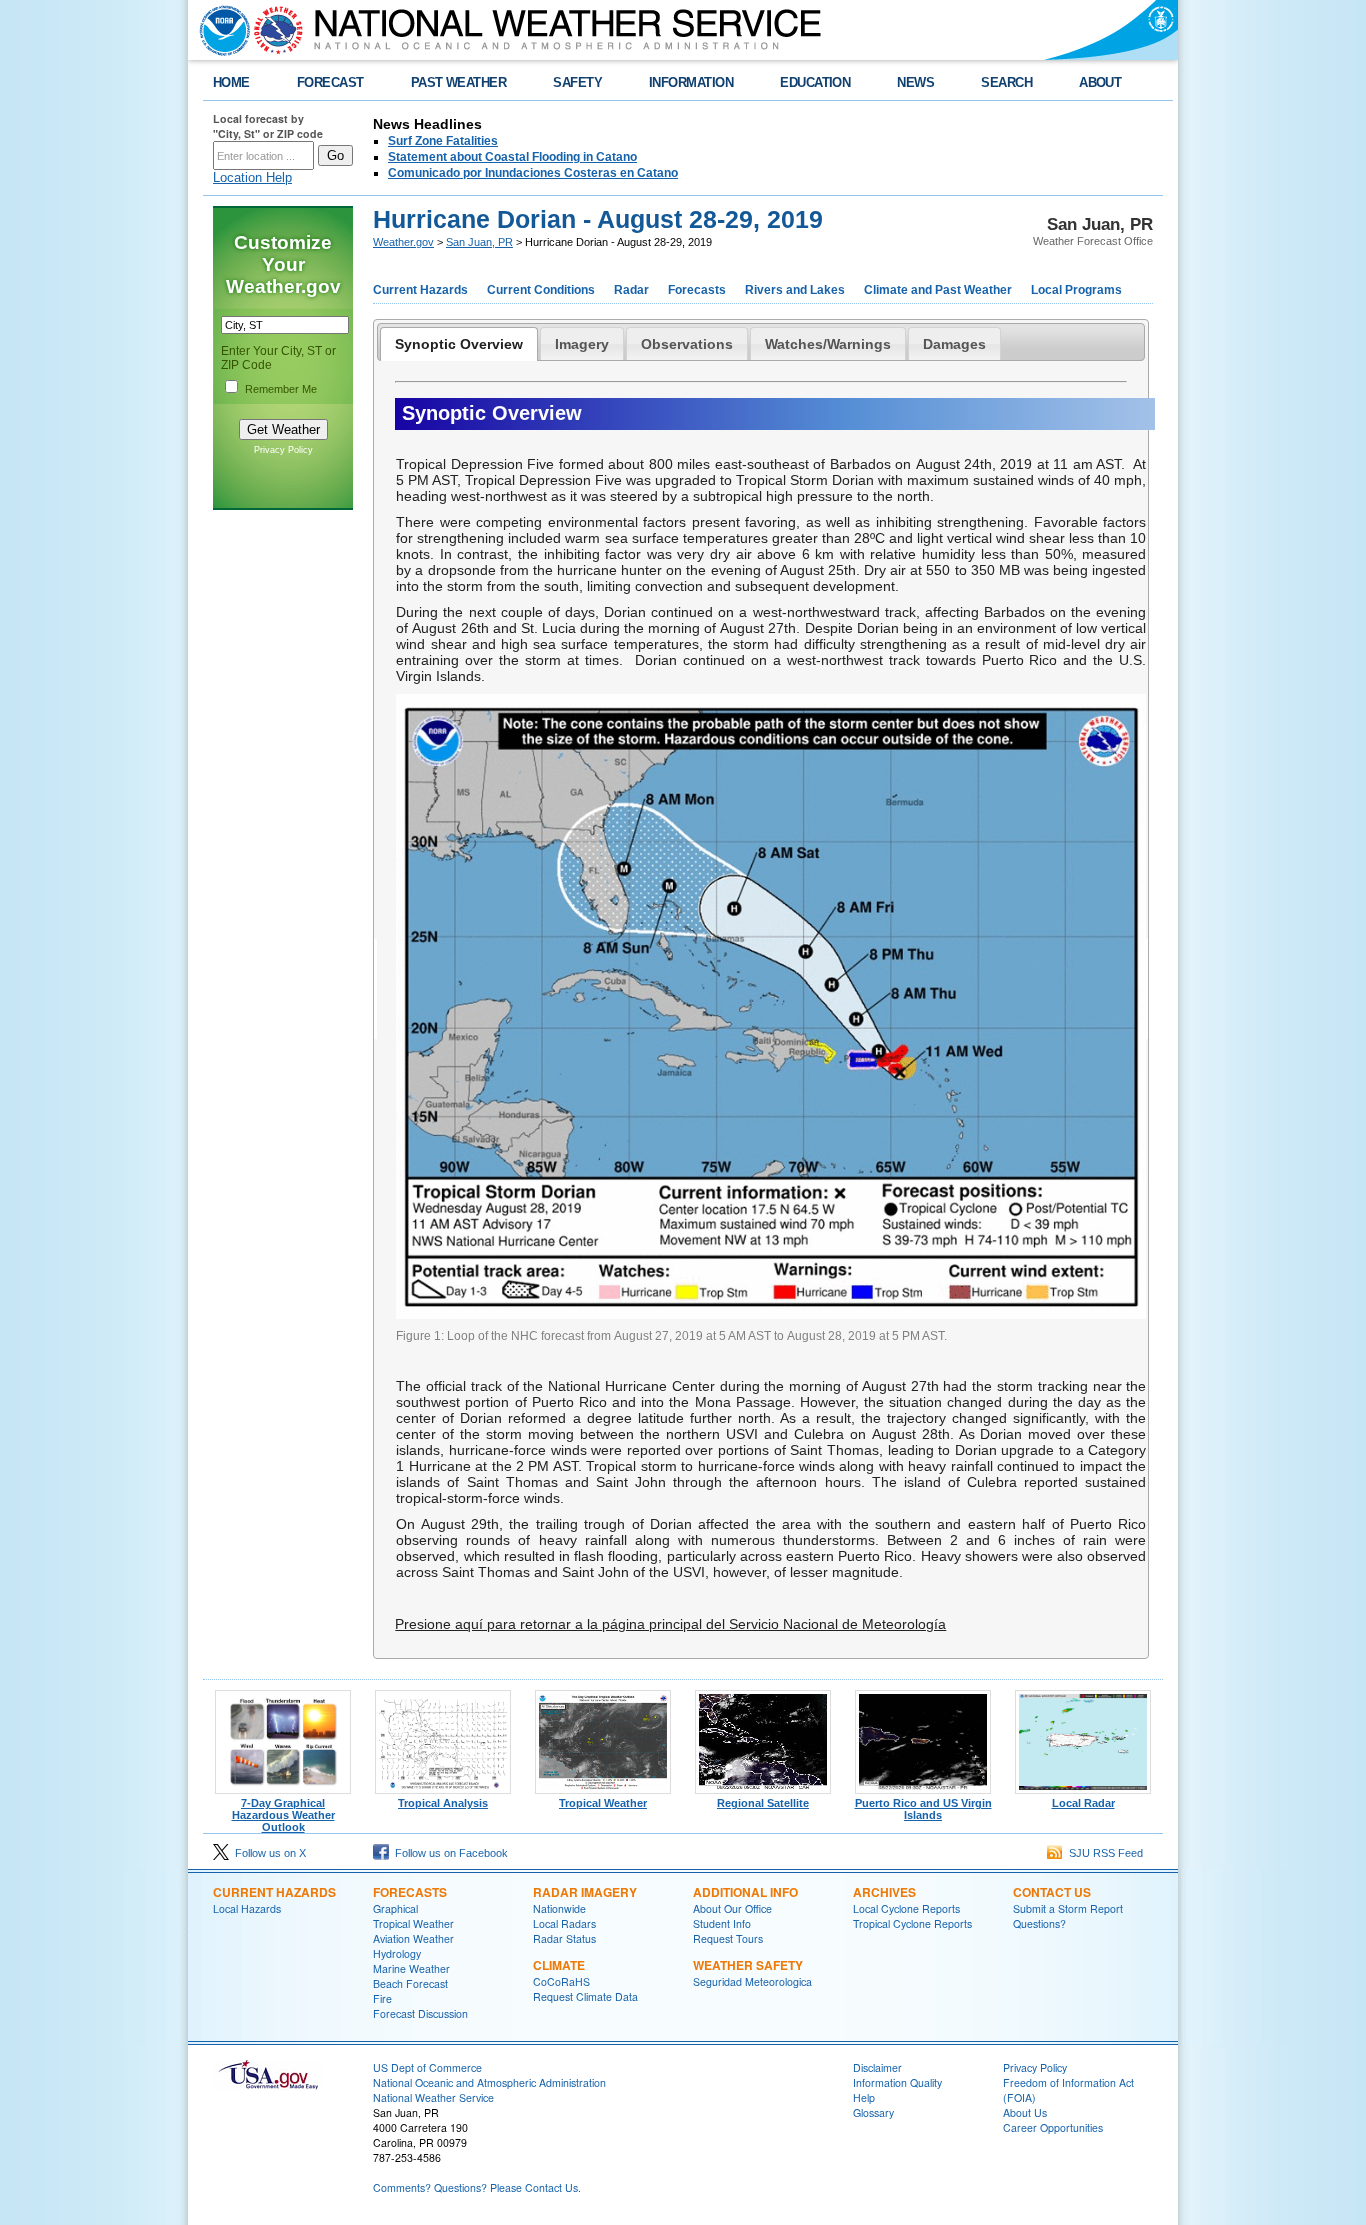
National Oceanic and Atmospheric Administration (489, 2082)
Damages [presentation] (954, 344)
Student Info (722, 1923)
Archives (884, 1892)
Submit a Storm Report (1068, 1908)
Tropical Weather (603, 1803)
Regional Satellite (763, 1803)
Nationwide (559, 1908)
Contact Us (1052, 1892)
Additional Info (745, 1892)
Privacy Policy (283, 450)
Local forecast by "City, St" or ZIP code (268, 126)
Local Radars (564, 1923)
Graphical (395, 1908)
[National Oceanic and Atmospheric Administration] (220, 30)
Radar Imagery (585, 1892)
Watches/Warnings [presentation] (828, 344)
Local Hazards (247, 1908)
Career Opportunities (1053, 2127)
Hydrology (397, 1953)
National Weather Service (433, 2097)
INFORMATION (691, 82)
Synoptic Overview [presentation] (459, 344)
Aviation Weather (413, 1938)
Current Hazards (420, 290)
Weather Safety (748, 1965)
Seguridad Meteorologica (752, 1981)
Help (864, 2097)
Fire (382, 1998)
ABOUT (1100, 82)
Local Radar (1083, 1803)
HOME (231, 82)
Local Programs (1076, 290)
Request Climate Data (585, 1996)
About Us (1025, 2112)
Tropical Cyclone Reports (912, 1923)
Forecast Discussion (420, 2013)
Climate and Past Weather (938, 290)
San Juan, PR (479, 242)
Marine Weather (411, 1968)
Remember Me (281, 389)
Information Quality (897, 2082)
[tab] (459, 344)
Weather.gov (403, 242)
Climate (559, 1965)
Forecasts (697, 290)
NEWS (915, 82)
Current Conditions (541, 290)
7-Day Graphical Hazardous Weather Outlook (283, 1815)
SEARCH (1006, 82)
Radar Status (564, 1938)
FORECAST (330, 82)
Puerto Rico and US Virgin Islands (923, 1809)
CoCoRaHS (561, 1981)
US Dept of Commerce (427, 2067)
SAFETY (577, 82)
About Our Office (732, 1908)
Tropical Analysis (443, 1803)
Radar (631, 290)
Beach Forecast (410, 1983)
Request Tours (728, 1938)
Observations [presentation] (687, 344)
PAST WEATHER (459, 82)
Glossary (873, 2112)
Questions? (1039, 1923)
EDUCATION (815, 82)
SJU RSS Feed (1103, 1853)
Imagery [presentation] (582, 344)
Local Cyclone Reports (906, 1908)
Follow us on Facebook (448, 1853)
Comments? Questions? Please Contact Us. (477, 2187)
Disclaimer (877, 2067)
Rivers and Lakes (795, 290)
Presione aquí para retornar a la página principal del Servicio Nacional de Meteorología (670, 1624)
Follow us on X (267, 1853)
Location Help (252, 177)
